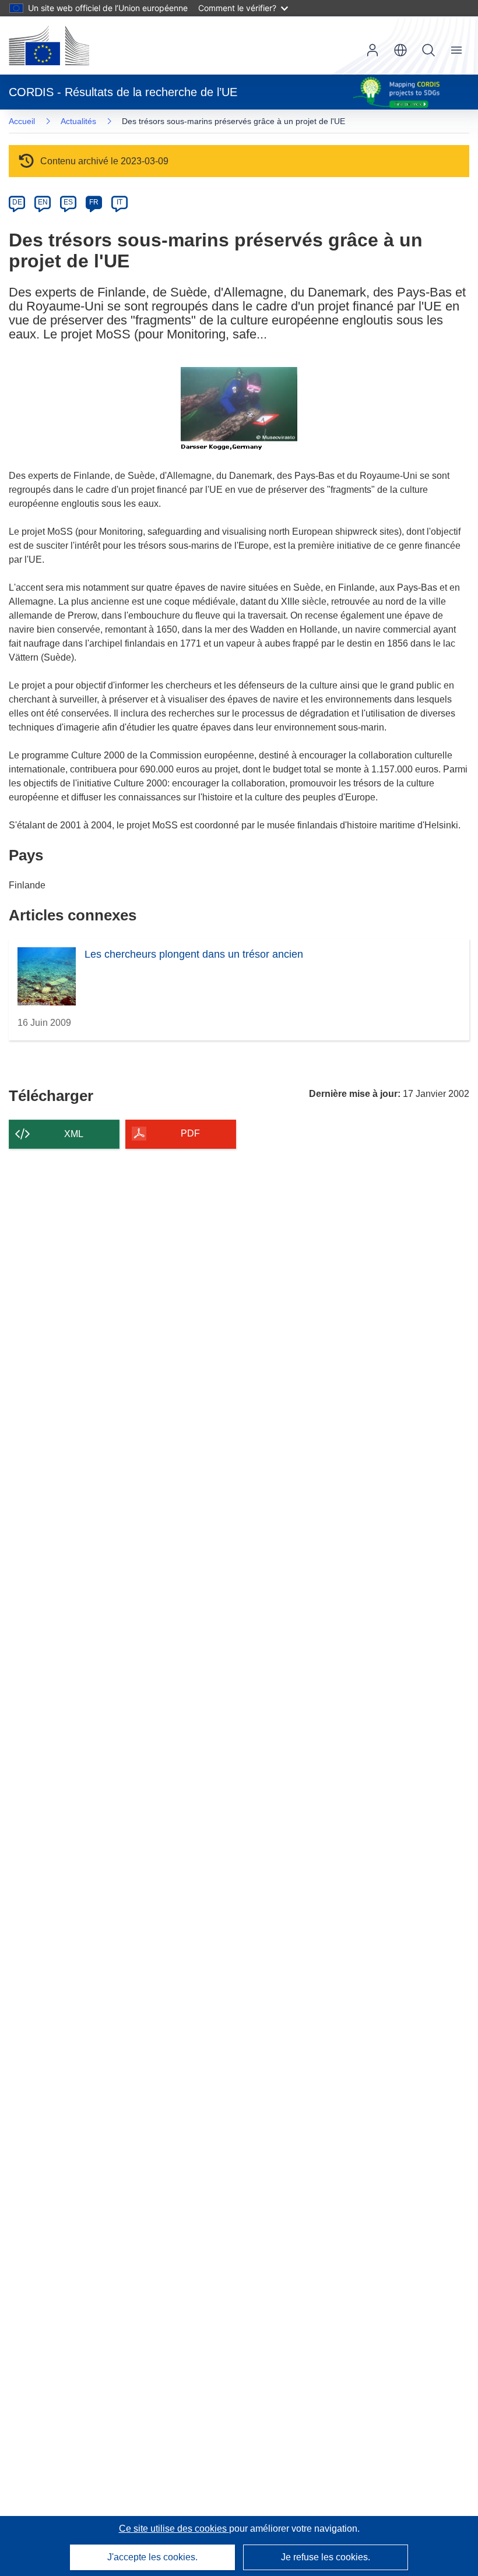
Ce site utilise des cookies (174, 2529)
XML (74, 1134)
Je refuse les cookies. (326, 2557)
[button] (400, 50)
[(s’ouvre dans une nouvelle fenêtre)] (49, 45)
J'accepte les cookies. (152, 2557)
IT (119, 202)
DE (17, 202)
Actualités (78, 121)
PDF (190, 1133)
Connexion (372, 50)
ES (68, 202)
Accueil (22, 121)
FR (94, 202)
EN (43, 202)
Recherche (428, 50)
